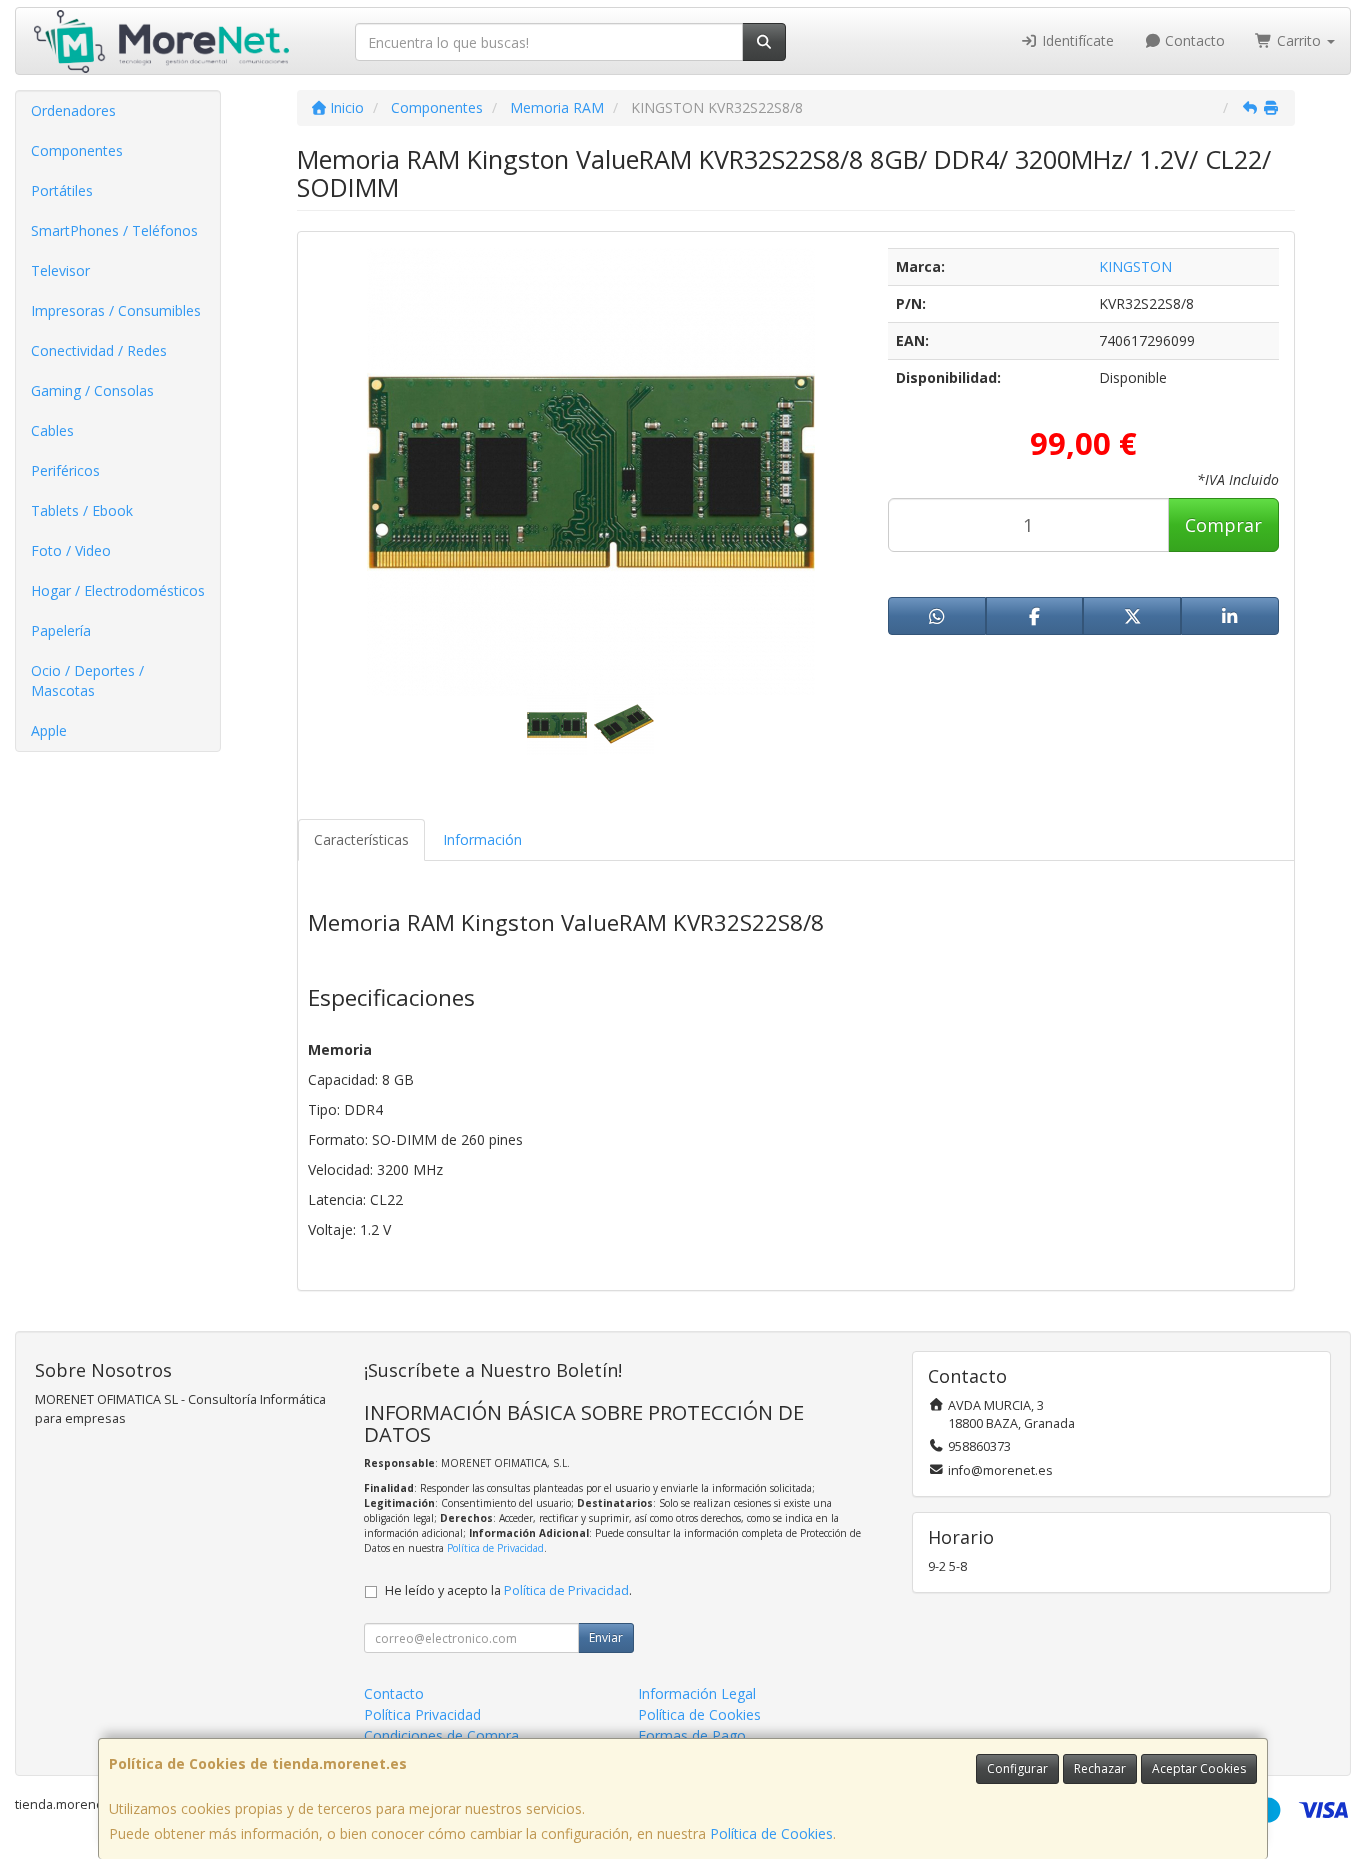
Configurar (1017, 1768)
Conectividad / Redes (99, 350)
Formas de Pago (692, 1735)
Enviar (606, 1637)
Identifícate (1076, 40)
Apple (49, 730)
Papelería (61, 630)
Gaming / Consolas (92, 390)
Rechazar (1100, 1768)
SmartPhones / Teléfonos (114, 230)
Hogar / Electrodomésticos (118, 590)
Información (482, 839)
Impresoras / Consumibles (116, 310)
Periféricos (65, 470)
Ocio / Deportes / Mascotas (87, 680)
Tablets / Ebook (82, 510)
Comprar (1223, 525)
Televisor (60, 270)
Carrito (1299, 40)
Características (361, 839)
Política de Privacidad (495, 1548)
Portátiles (62, 190)
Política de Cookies (771, 1833)
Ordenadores (73, 110)
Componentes (77, 150)
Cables (52, 430)
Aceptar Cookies (1199, 1768)
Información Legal (697, 1693)
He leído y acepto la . (508, 1590)
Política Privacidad (422, 1714)
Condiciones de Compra (441, 1735)
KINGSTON (1135, 266)
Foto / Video (71, 550)
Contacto (1193, 40)
